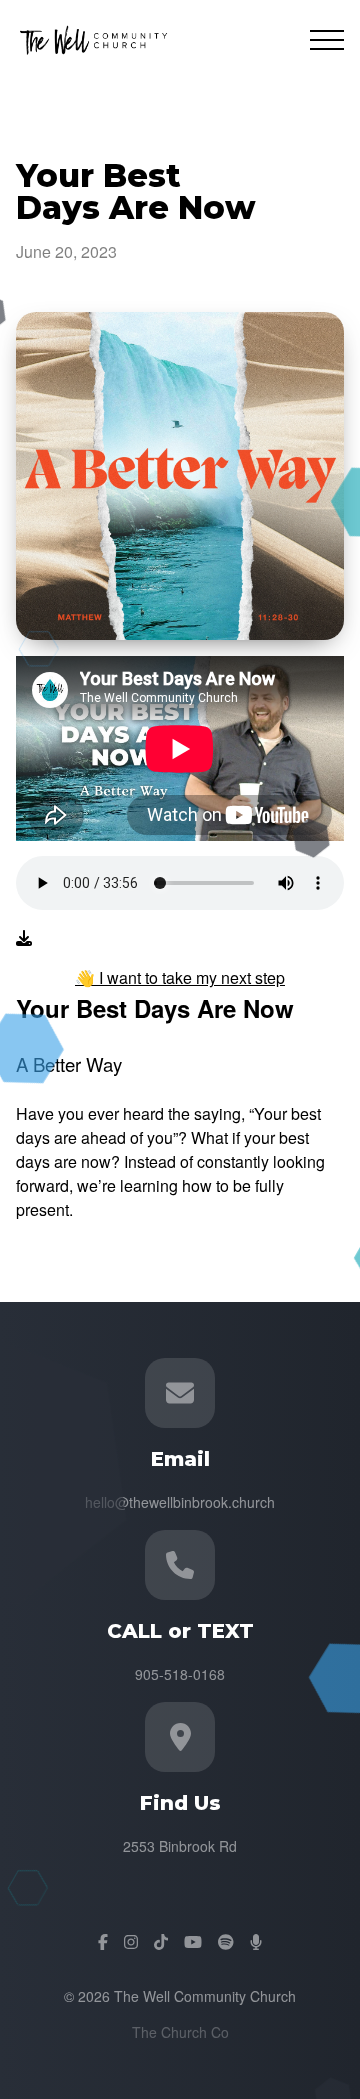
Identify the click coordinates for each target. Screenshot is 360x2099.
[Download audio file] (24, 938)
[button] (327, 40)
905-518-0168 (180, 1674)
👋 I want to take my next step (180, 977)
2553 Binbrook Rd (180, 1846)
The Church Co (180, 2032)
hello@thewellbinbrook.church (180, 1502)
